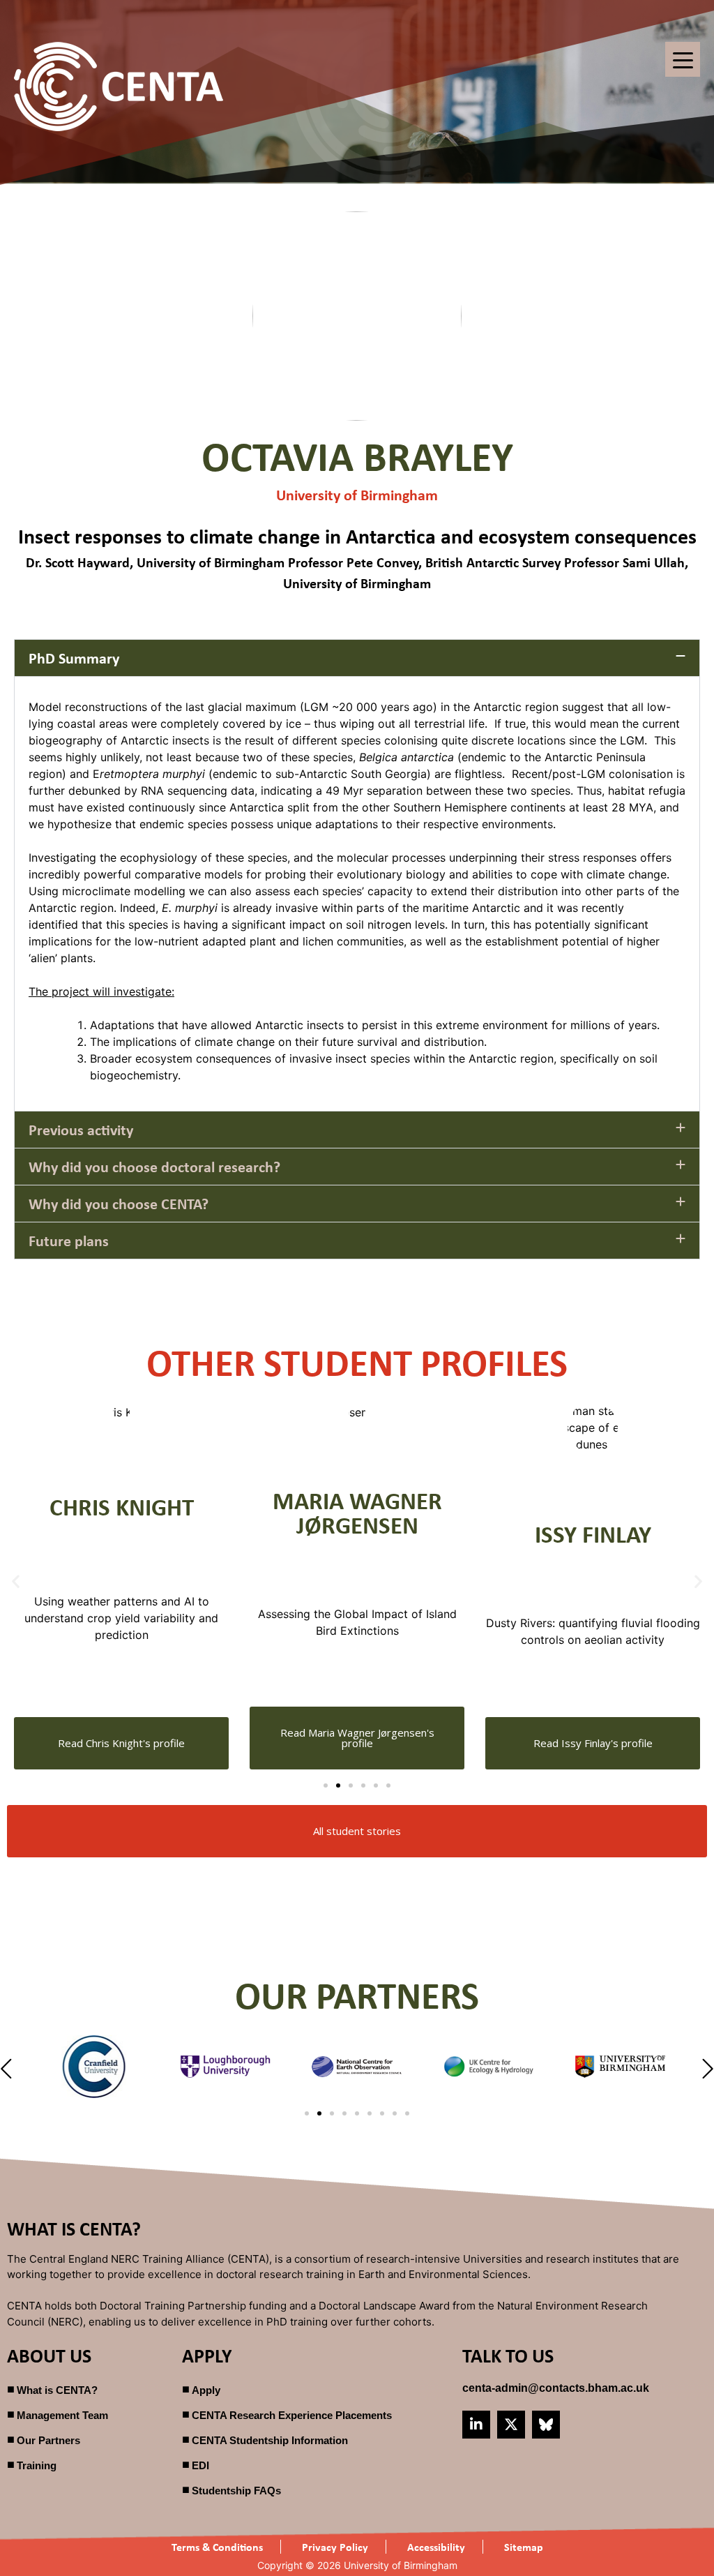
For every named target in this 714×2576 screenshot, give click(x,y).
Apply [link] (206, 2390)
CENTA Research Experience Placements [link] (292, 2415)
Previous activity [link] (81, 1130)
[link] (119, 87)
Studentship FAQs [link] (236, 2491)
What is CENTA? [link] (57, 2390)
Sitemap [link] (524, 2547)
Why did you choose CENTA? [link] (119, 1204)
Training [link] (37, 2465)
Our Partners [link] (48, 2440)
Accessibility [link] (436, 2547)
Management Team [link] (62, 2415)
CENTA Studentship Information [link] (270, 2440)
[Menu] (683, 59)
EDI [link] (200, 2465)
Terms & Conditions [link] (217, 2547)
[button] (357, 658)
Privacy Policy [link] (335, 2547)
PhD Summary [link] (74, 658)
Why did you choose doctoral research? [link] (154, 1167)
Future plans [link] (69, 1241)
